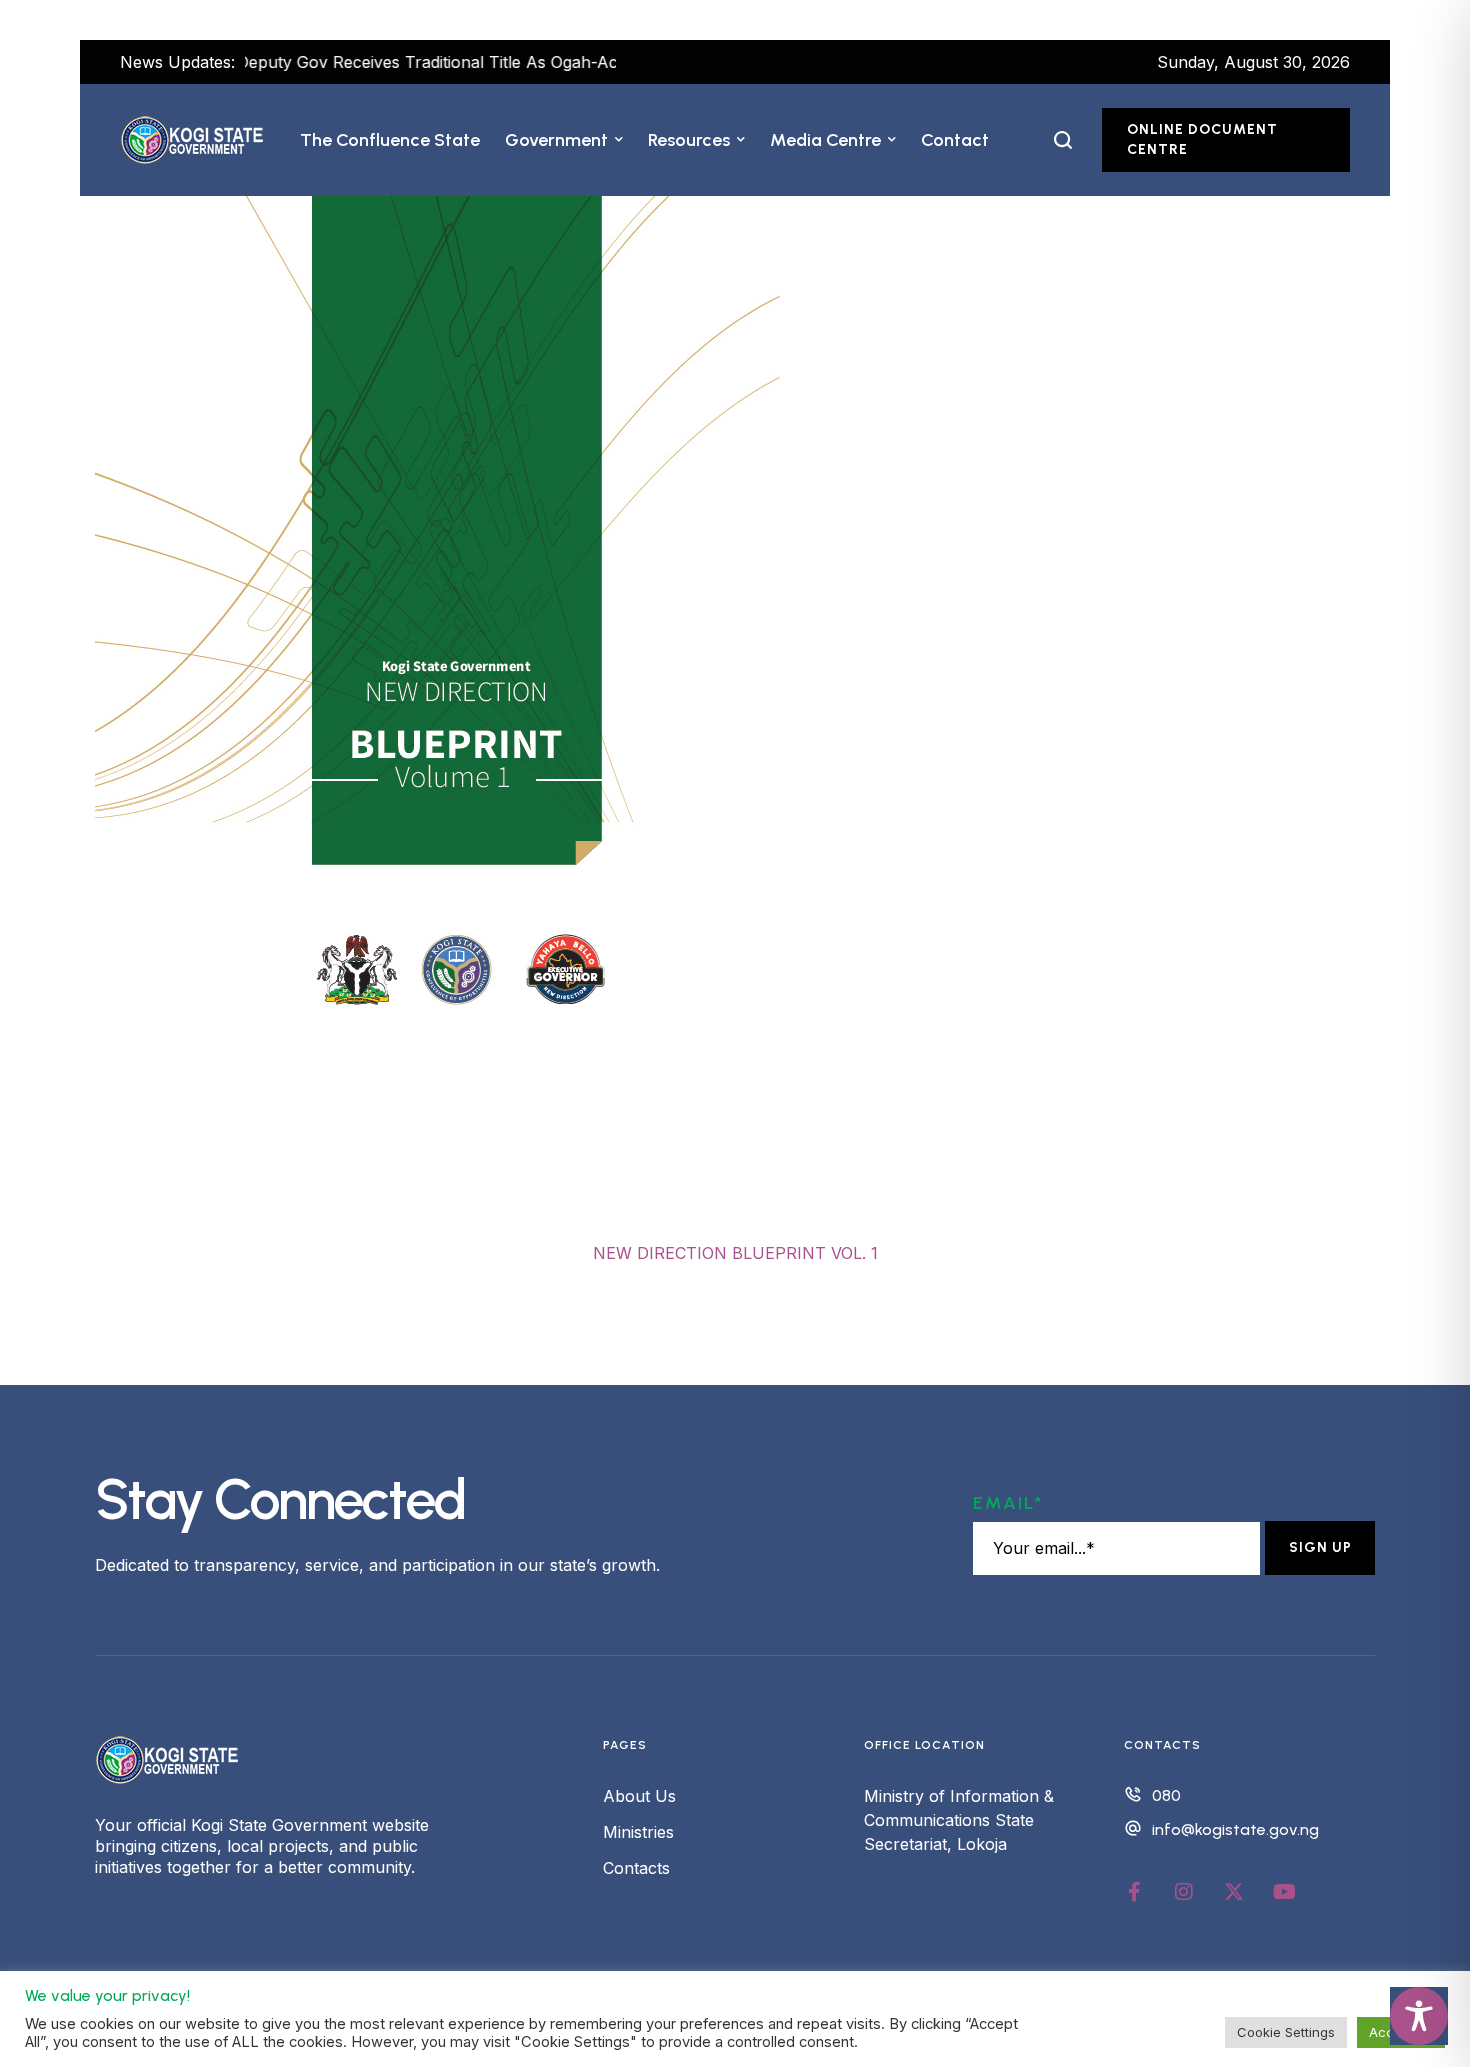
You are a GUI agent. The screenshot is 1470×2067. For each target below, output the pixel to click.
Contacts (636, 1868)
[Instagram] (1184, 1892)
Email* (1008, 1503)
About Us (639, 1796)
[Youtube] (1284, 1892)
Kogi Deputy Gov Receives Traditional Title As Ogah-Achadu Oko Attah (414, 62)
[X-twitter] (1234, 1892)
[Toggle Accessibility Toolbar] (1419, 2016)
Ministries (638, 1832)
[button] (619, 140)
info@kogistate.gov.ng (1235, 1829)
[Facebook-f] (1134, 1892)
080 (1166, 1795)
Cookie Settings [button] (1286, 2032)
